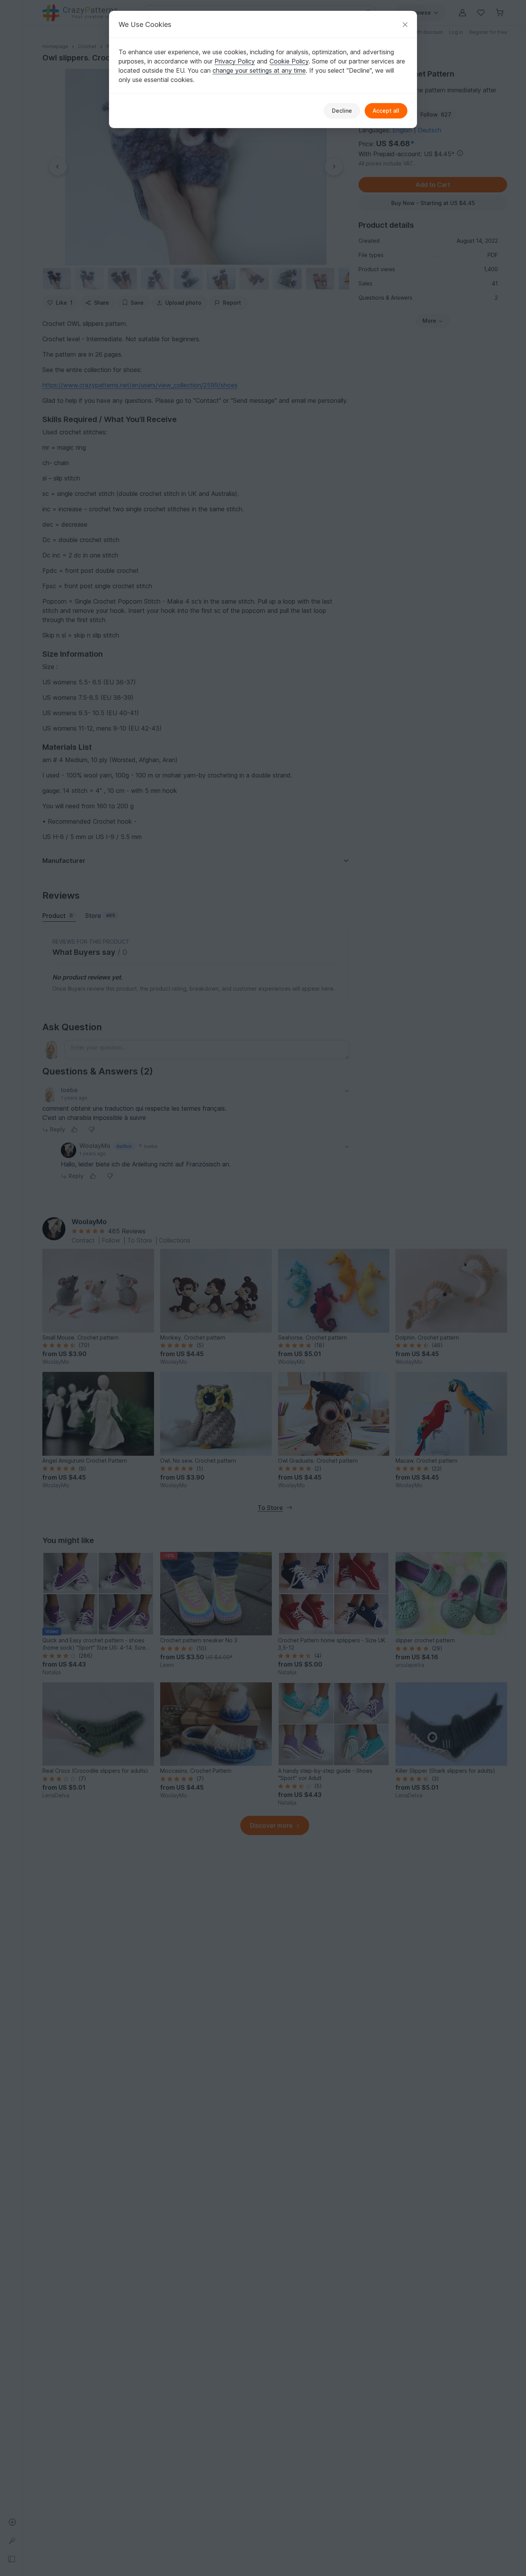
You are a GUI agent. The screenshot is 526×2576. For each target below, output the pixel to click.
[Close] (405, 24)
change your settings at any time (259, 70)
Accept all (386, 111)
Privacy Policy (235, 61)
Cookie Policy (289, 61)
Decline (342, 111)
